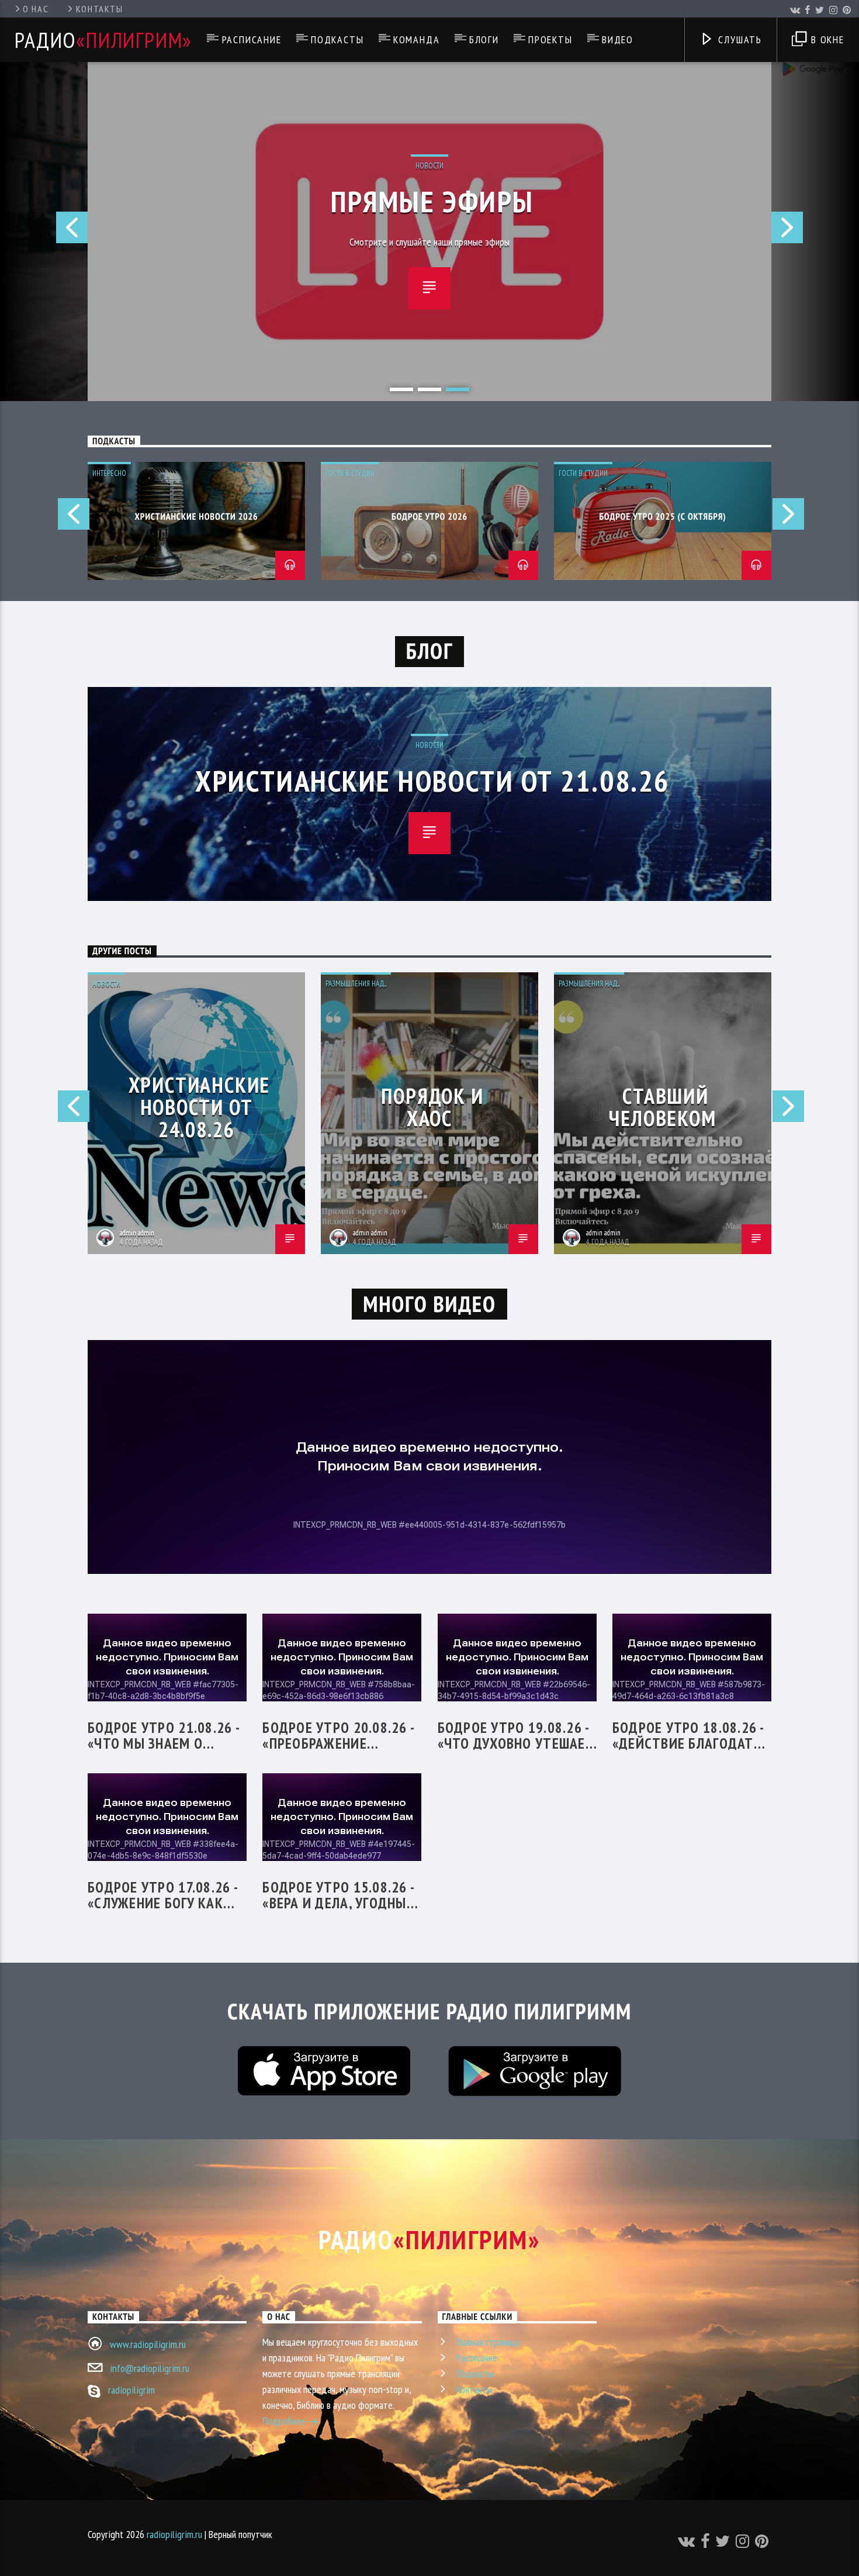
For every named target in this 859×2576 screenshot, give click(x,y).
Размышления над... (356, 984)
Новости (430, 166)
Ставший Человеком (662, 1107)
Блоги (484, 39)
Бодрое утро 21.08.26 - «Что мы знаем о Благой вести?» (163, 1735)
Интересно (109, 473)
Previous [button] (44, 232)
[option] (430, 232)
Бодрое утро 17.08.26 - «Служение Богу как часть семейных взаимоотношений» (162, 1895)
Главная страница (488, 2342)
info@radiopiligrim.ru (150, 2368)
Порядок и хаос (432, 1107)
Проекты (550, 39)
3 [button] (458, 389)
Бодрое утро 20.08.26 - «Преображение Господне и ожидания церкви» (339, 1735)
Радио (103, 40)
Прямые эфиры (432, 201)
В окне (826, 39)
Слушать (739, 39)
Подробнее (285, 2421)
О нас (35, 9)
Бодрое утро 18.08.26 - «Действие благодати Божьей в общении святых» (688, 1735)
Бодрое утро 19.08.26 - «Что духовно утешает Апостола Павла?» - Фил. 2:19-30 (516, 1735)
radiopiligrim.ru (174, 2534)
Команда (417, 39)
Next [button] (815, 232)
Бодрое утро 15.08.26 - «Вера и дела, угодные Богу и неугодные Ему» (340, 1895)
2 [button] (430, 389)
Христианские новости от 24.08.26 (200, 1107)
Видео (618, 39)
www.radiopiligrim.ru (148, 2344)
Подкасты (337, 39)
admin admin (137, 1233)
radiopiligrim (131, 2390)
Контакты (100, 9)
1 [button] (401, 389)
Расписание (252, 39)
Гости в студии (350, 473)
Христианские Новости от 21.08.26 (432, 781)
